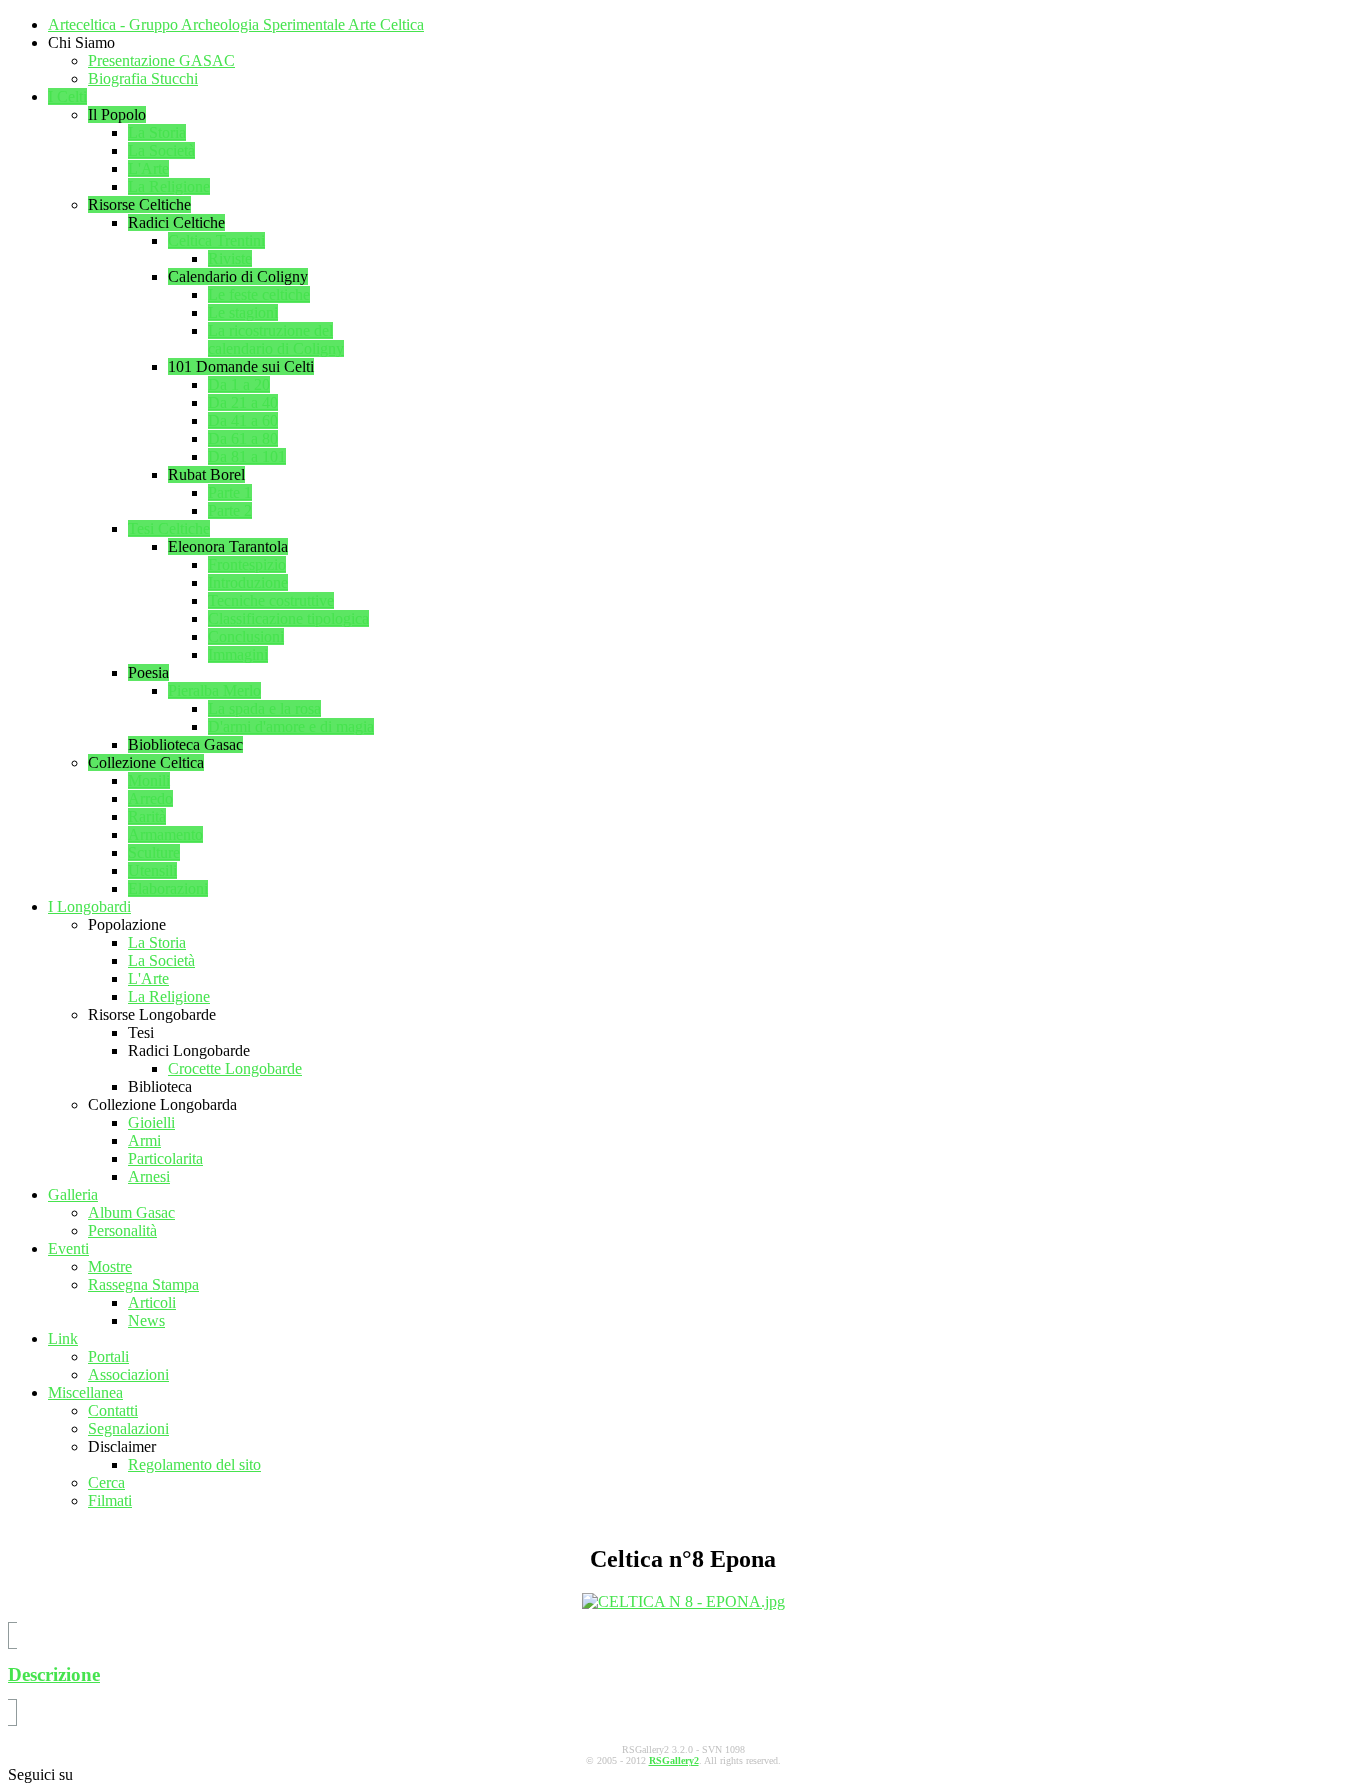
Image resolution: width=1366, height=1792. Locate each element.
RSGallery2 (674, 1760)
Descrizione (54, 1674)
